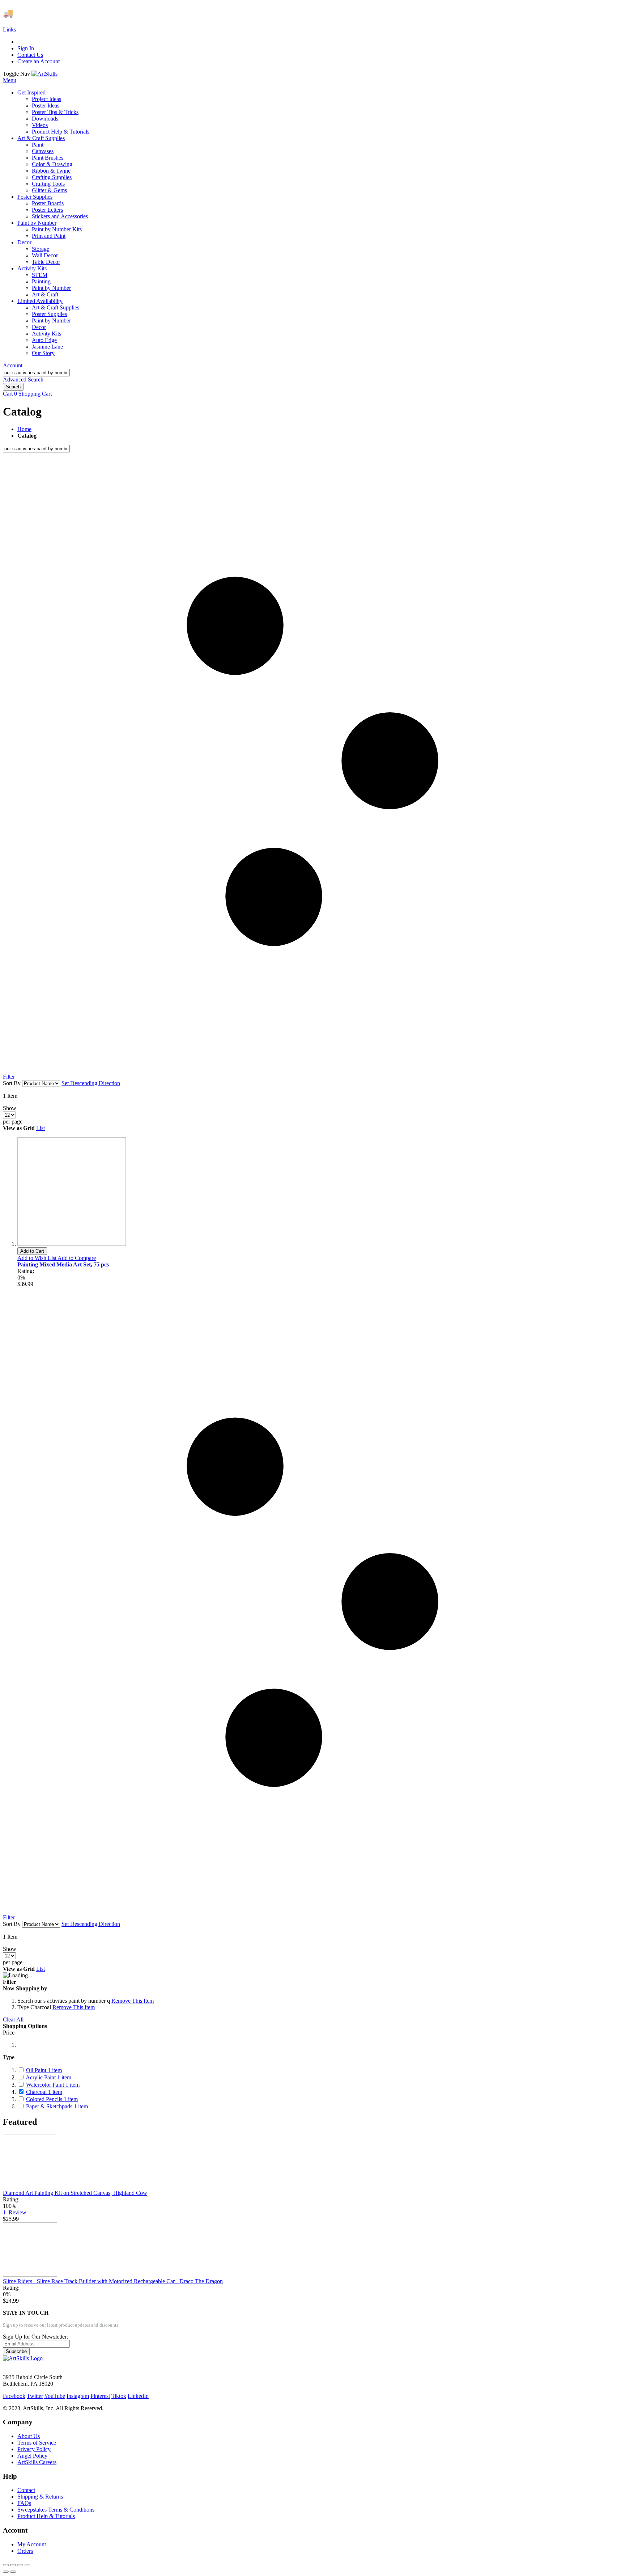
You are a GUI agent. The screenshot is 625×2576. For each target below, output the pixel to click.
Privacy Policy (34, 2449)
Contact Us (30, 55)
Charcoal (44, 2092)
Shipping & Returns (40, 2497)
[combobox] (36, 373)
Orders (25, 2551)
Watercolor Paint (53, 2085)
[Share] (13, 2565)
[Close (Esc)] (6, 2565)
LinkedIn (138, 2396)
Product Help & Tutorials (46, 2516)
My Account (32, 2544)
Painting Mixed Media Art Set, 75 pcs (63, 1264)
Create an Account (39, 61)
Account (13, 365)
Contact (26, 2490)
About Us (29, 2436)
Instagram (78, 2396)
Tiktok (119, 2396)
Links (9, 29)
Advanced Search (23, 380)
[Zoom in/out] (27, 2565)
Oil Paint (44, 2070)
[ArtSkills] (44, 74)
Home (24, 429)
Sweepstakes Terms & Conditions (56, 2510)
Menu (10, 80)
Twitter (35, 2396)
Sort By (12, 1083)
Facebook (14, 2396)
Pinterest (100, 2396)
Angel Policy (32, 2456)
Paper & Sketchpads (57, 2106)
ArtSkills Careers (37, 2462)
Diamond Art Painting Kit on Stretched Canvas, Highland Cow (75, 2193)
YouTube (55, 2396)
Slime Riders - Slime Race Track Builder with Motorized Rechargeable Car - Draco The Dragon (113, 2281)
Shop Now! (133, 13)
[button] (37, 1258)
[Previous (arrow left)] (6, 2572)
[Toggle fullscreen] (20, 2565)
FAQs (24, 2503)
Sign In (26, 48)
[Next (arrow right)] (13, 2572)
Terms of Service (37, 2443)
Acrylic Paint (48, 2077)
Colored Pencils (52, 2099)
